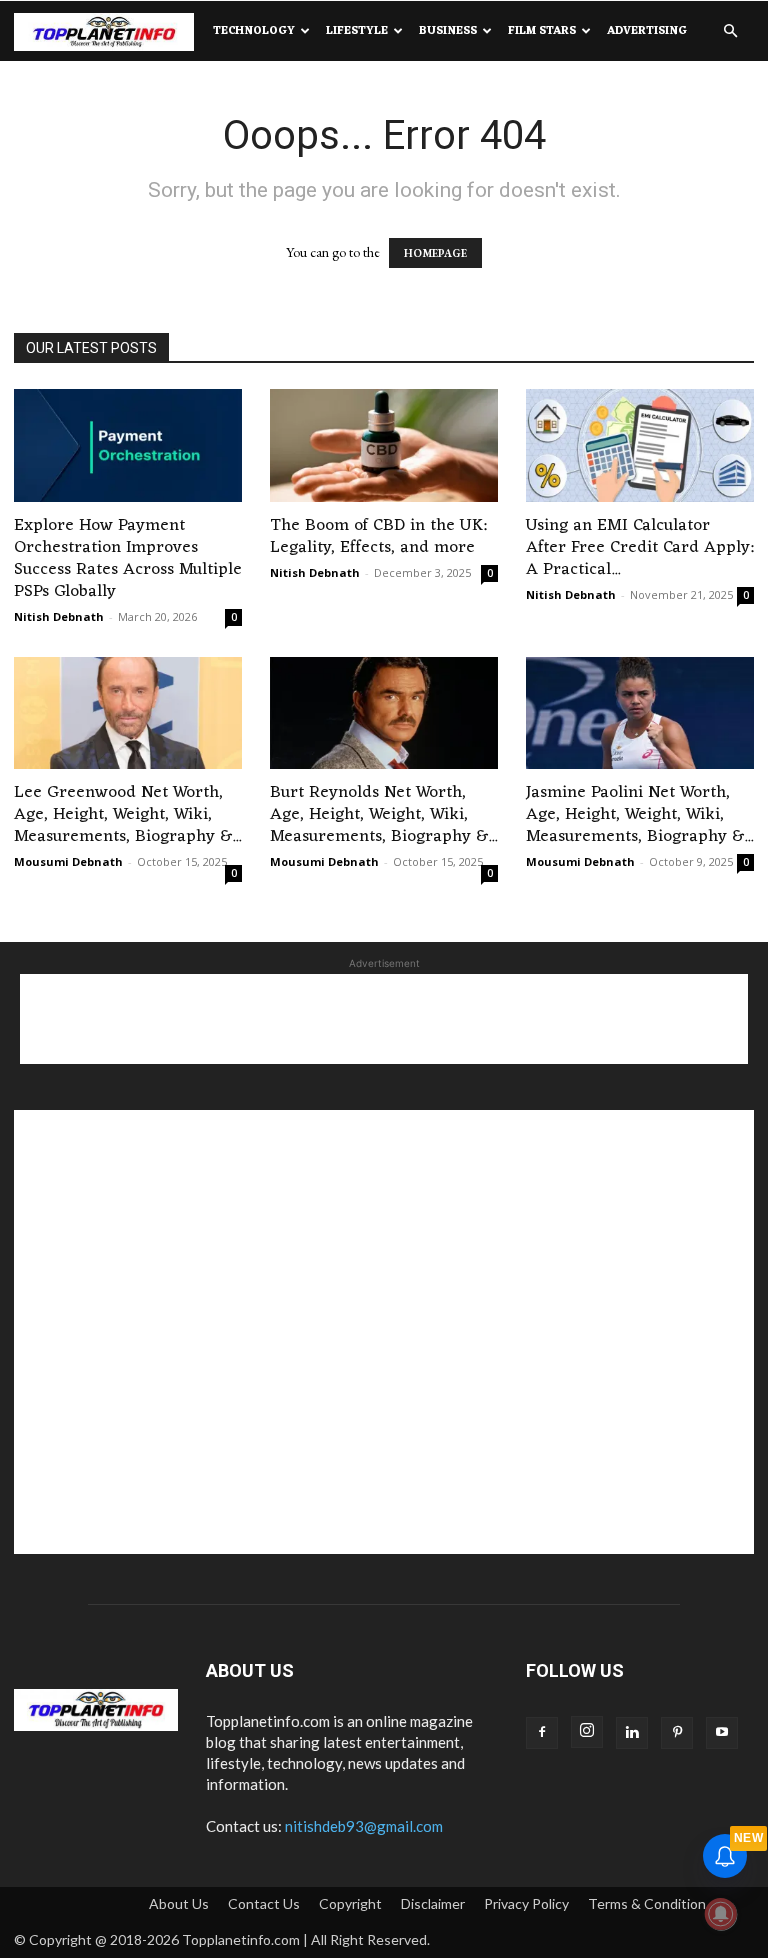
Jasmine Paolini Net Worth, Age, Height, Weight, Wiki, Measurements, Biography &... (639, 815)
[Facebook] (542, 1733)
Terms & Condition (647, 1903)
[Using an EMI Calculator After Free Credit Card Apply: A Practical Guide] (640, 445)
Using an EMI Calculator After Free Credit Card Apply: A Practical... (640, 548)
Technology (254, 31)
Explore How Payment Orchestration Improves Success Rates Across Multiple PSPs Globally (128, 559)
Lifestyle (357, 31)
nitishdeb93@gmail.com (364, 1826)
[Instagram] (587, 1732)
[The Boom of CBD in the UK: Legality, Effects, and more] (384, 445)
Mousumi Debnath (68, 861)
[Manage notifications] (721, 1914)
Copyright (350, 1903)
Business (448, 31)
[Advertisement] (384, 1019)
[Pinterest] (677, 1733)
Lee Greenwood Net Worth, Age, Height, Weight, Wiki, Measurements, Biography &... (127, 815)
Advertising (647, 31)
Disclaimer (433, 1903)
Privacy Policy (526, 1903)
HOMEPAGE (435, 253)
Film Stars (542, 31)
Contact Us (264, 1903)
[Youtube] (722, 1733)
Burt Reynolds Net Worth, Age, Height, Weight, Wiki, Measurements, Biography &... (383, 815)
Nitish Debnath (59, 616)
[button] (730, 31)
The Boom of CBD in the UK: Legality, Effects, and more (378, 537)
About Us (179, 1903)
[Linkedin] (632, 1733)
